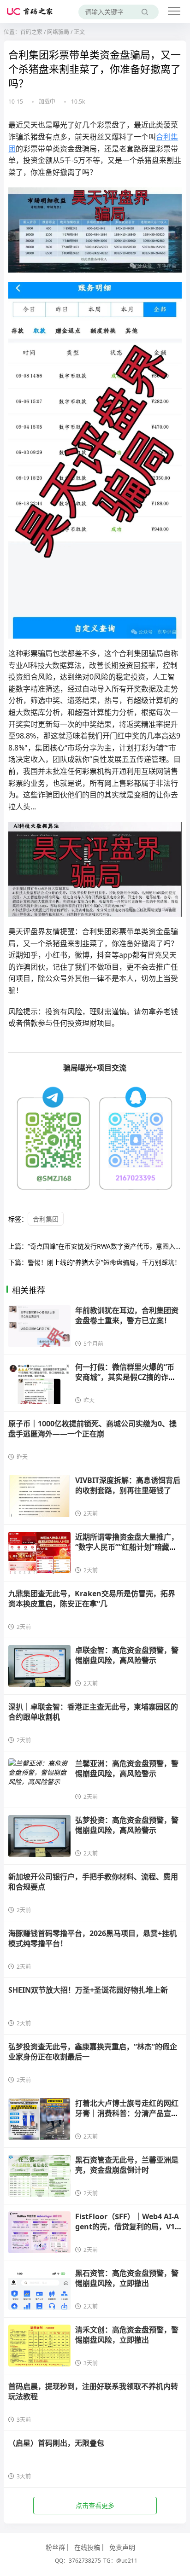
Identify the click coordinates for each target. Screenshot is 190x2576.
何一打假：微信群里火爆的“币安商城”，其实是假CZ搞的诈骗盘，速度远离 (125, 1377)
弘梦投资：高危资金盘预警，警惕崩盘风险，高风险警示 (127, 1825)
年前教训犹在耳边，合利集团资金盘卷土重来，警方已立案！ (127, 1315)
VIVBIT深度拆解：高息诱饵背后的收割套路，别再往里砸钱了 (128, 1485)
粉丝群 (55, 2547)
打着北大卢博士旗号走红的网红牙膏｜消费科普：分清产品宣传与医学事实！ (127, 2114)
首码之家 (31, 32)
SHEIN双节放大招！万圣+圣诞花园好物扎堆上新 (88, 1990)
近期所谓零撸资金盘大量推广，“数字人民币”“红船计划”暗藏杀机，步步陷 (127, 1547)
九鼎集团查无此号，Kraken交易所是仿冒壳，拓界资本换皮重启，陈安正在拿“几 (92, 1599)
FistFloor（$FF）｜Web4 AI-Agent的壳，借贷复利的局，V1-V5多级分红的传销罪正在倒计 (127, 2227)
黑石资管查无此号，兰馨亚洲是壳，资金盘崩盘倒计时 (127, 2165)
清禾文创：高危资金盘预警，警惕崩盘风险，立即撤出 (127, 2335)
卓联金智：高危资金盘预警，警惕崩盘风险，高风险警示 (127, 1655)
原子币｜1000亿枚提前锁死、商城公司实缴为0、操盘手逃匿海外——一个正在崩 (92, 1429)
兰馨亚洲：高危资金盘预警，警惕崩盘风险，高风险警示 (127, 1768)
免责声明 (122, 2547)
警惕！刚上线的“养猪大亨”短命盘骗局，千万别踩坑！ (104, 1262)
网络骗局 (58, 32)
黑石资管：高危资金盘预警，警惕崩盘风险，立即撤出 (127, 2278)
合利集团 (46, 1219)
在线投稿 (87, 2547)
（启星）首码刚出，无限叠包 (56, 2443)
